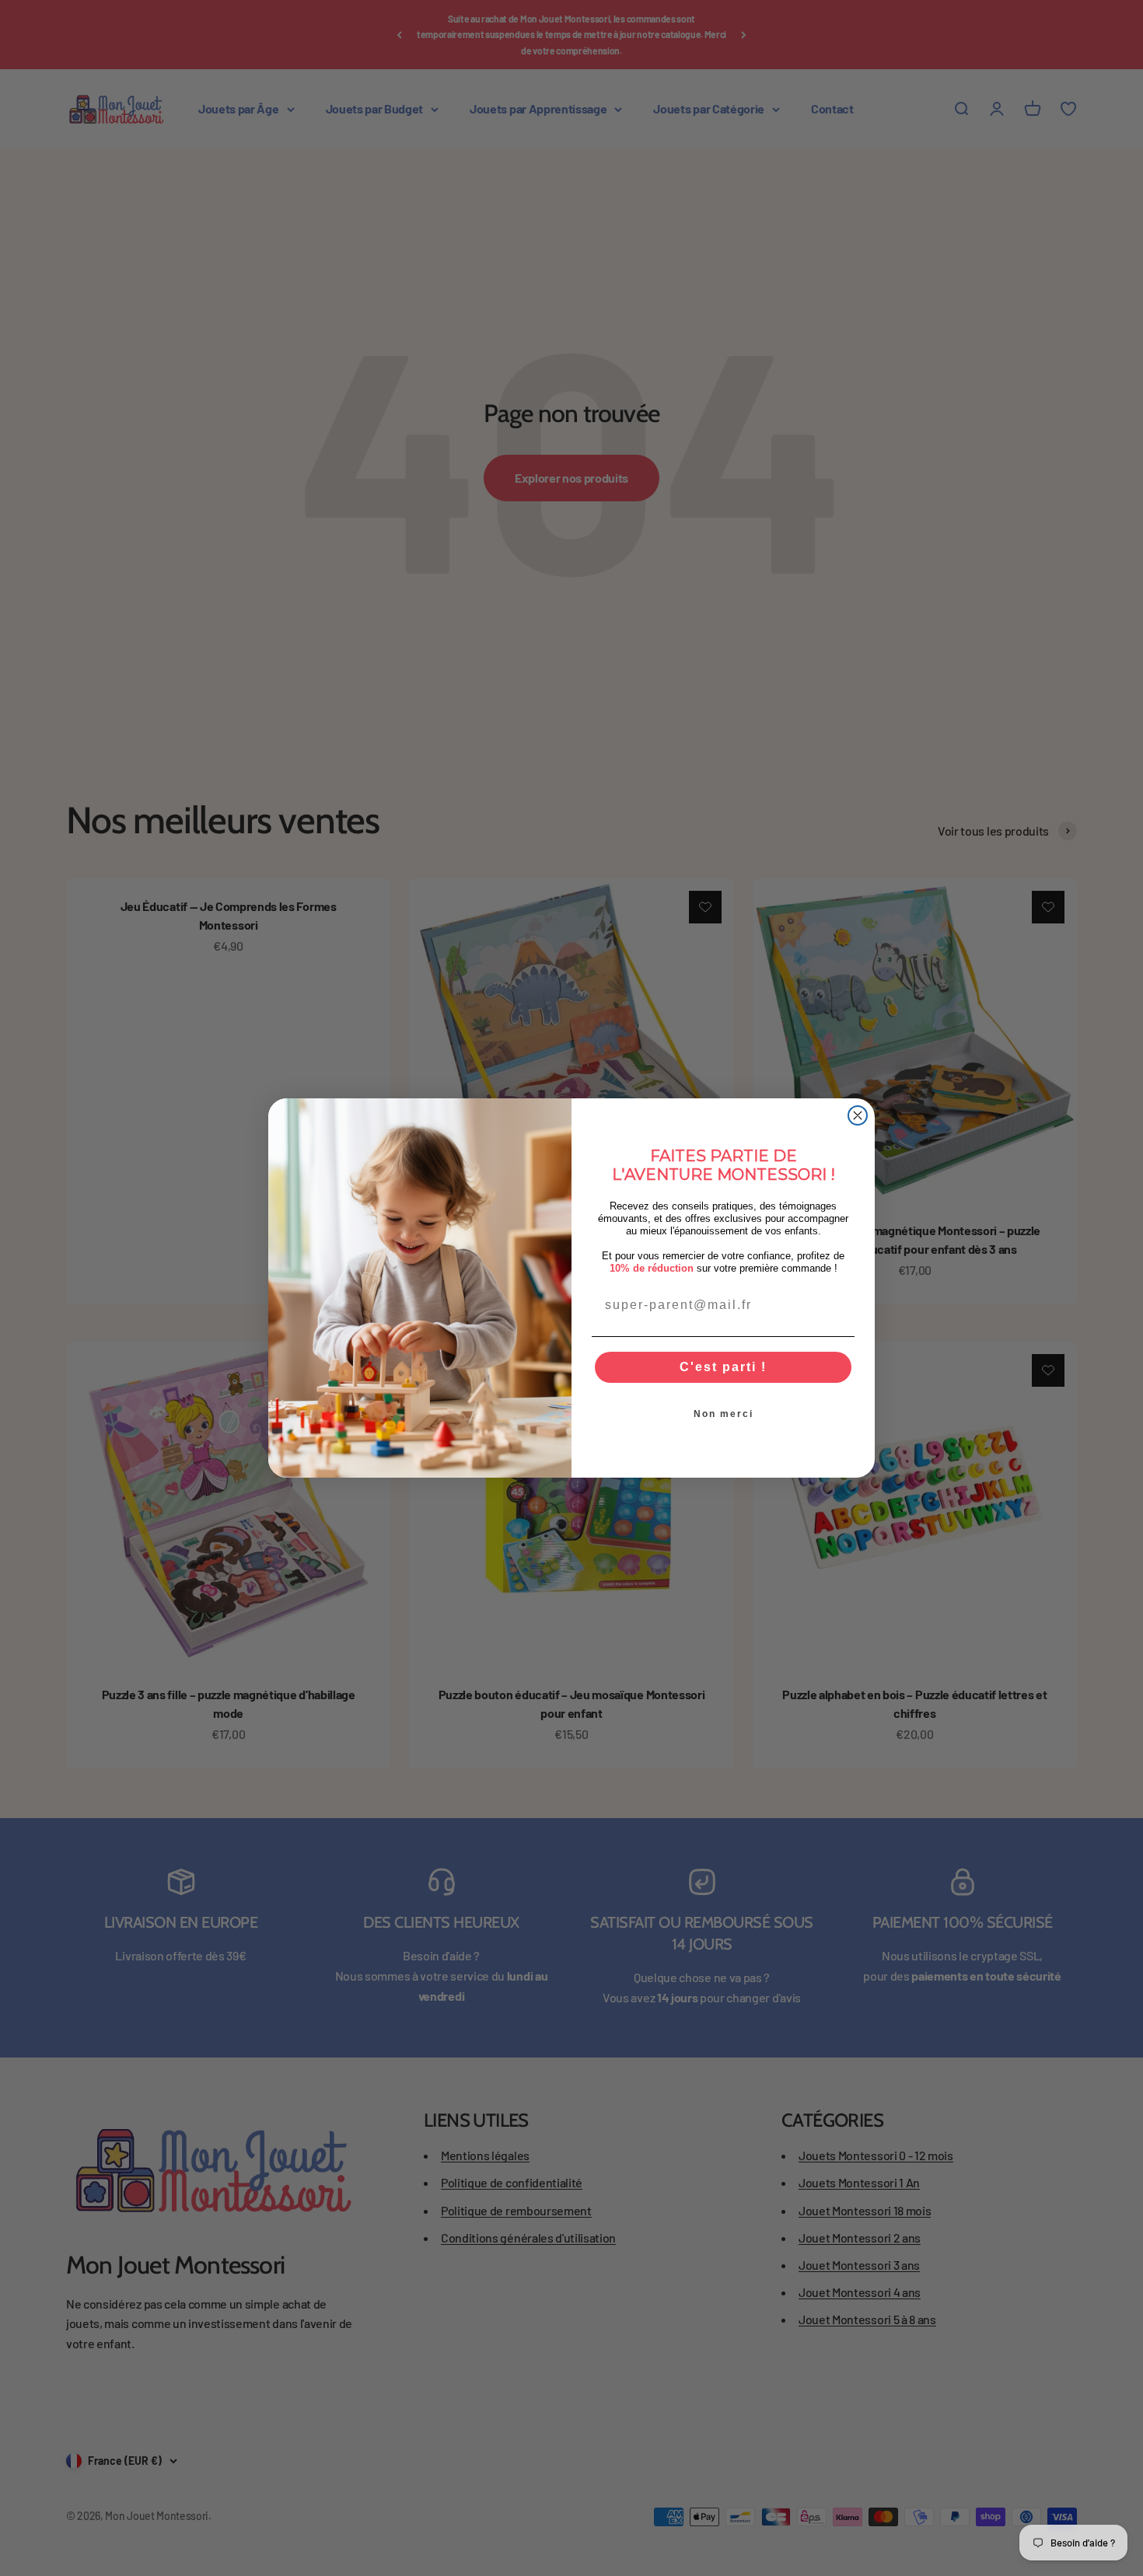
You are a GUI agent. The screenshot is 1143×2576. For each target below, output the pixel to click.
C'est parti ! (723, 1367)
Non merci (724, 1414)
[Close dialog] (858, 1115)
